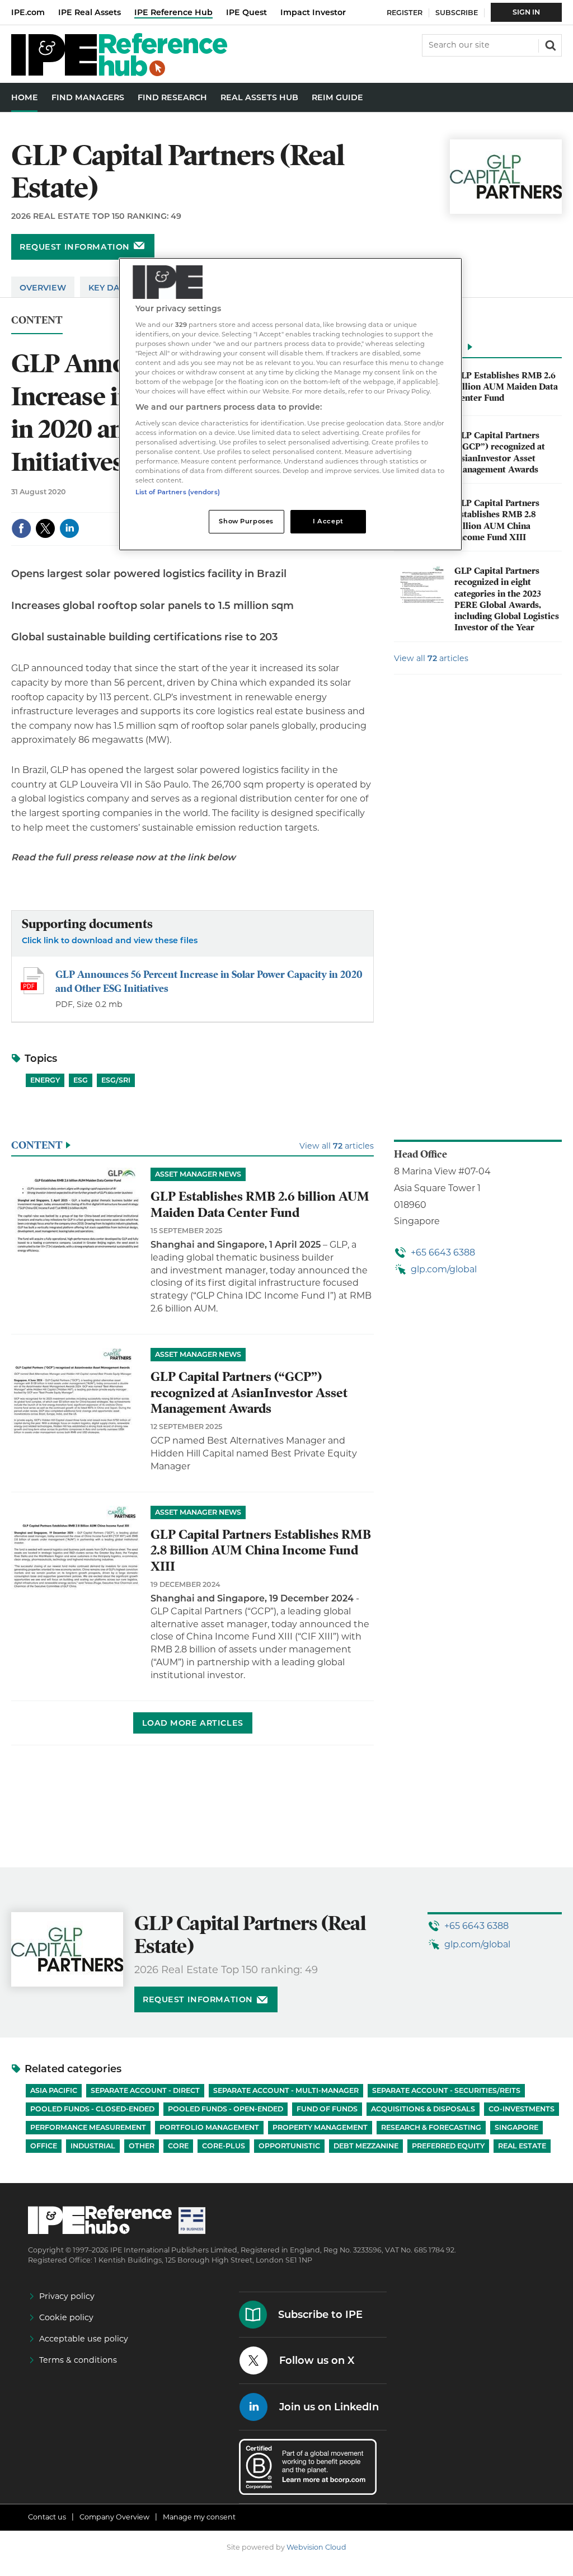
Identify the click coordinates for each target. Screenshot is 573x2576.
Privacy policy (67, 2296)
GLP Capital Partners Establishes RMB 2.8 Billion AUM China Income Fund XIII (497, 520)
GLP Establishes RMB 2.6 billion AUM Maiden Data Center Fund (506, 387)
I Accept (328, 521)
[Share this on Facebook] (21, 528)
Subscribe (457, 13)
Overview (43, 288)
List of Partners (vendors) (178, 492)
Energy (45, 1080)
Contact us (47, 2517)
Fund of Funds (327, 2109)
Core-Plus (224, 2146)
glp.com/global (444, 1269)
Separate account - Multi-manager (286, 2090)
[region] (290, 404)
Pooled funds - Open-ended (226, 2109)
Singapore (516, 2127)
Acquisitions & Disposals (423, 2109)
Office (44, 2146)
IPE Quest (246, 12)
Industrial (93, 2146)
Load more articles (193, 1723)
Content (37, 320)
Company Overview (114, 2517)
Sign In (526, 12)
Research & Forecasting (431, 2127)
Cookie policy (66, 2317)
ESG (81, 1080)
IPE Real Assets (90, 12)
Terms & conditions (78, 2360)
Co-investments (522, 2109)
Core (178, 2146)
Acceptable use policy (84, 2339)
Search (549, 44)
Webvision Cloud (316, 2547)
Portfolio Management (209, 2127)
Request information (75, 247)
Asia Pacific (54, 2090)
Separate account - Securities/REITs (446, 2090)
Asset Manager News (198, 1174)
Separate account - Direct (145, 2090)
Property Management (320, 2127)
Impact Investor (313, 12)
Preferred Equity (448, 2146)
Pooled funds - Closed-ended (92, 2109)
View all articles (431, 658)
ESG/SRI (116, 1080)
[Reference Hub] (119, 73)
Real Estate (522, 2146)
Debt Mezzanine (366, 2146)
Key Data (110, 288)
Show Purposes (246, 521)
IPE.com (28, 12)
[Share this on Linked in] (69, 528)
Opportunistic (289, 2146)
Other (142, 2146)
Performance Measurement (88, 2127)
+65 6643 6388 (443, 1252)
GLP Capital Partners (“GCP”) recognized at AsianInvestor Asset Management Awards (500, 453)
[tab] (478, 350)
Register (405, 13)
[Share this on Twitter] (45, 528)
